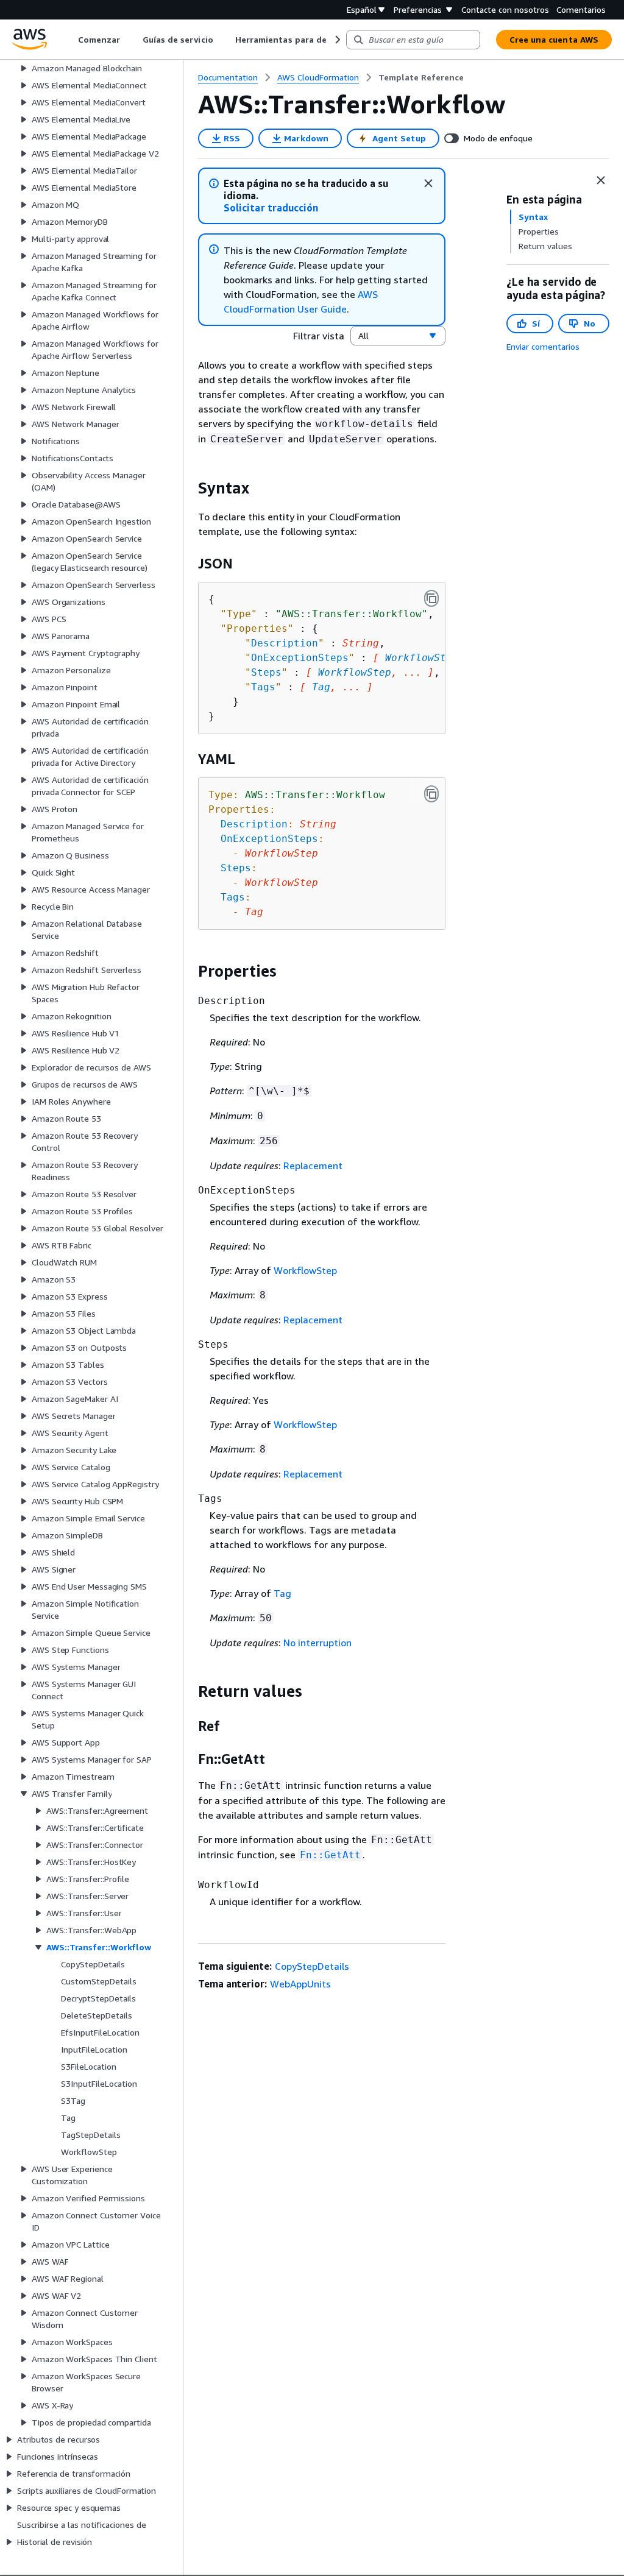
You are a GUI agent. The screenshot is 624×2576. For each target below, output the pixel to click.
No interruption (317, 1643)
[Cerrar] (428, 183)
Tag (321, 687)
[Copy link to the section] (188, 488)
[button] (271, 208)
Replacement (313, 1166)
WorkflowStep (422, 658)
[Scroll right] (337, 40)
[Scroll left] (69, 40)
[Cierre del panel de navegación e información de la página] (601, 180)
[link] (421, 77)
